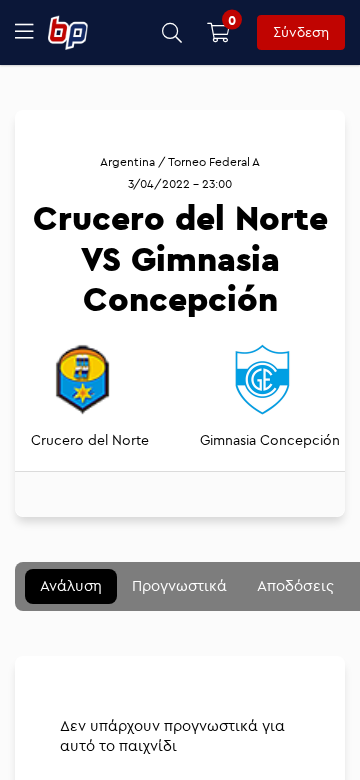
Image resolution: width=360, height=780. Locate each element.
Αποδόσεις (295, 585)
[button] (172, 32)
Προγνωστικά (179, 585)
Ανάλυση (71, 585)
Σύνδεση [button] (301, 32)
